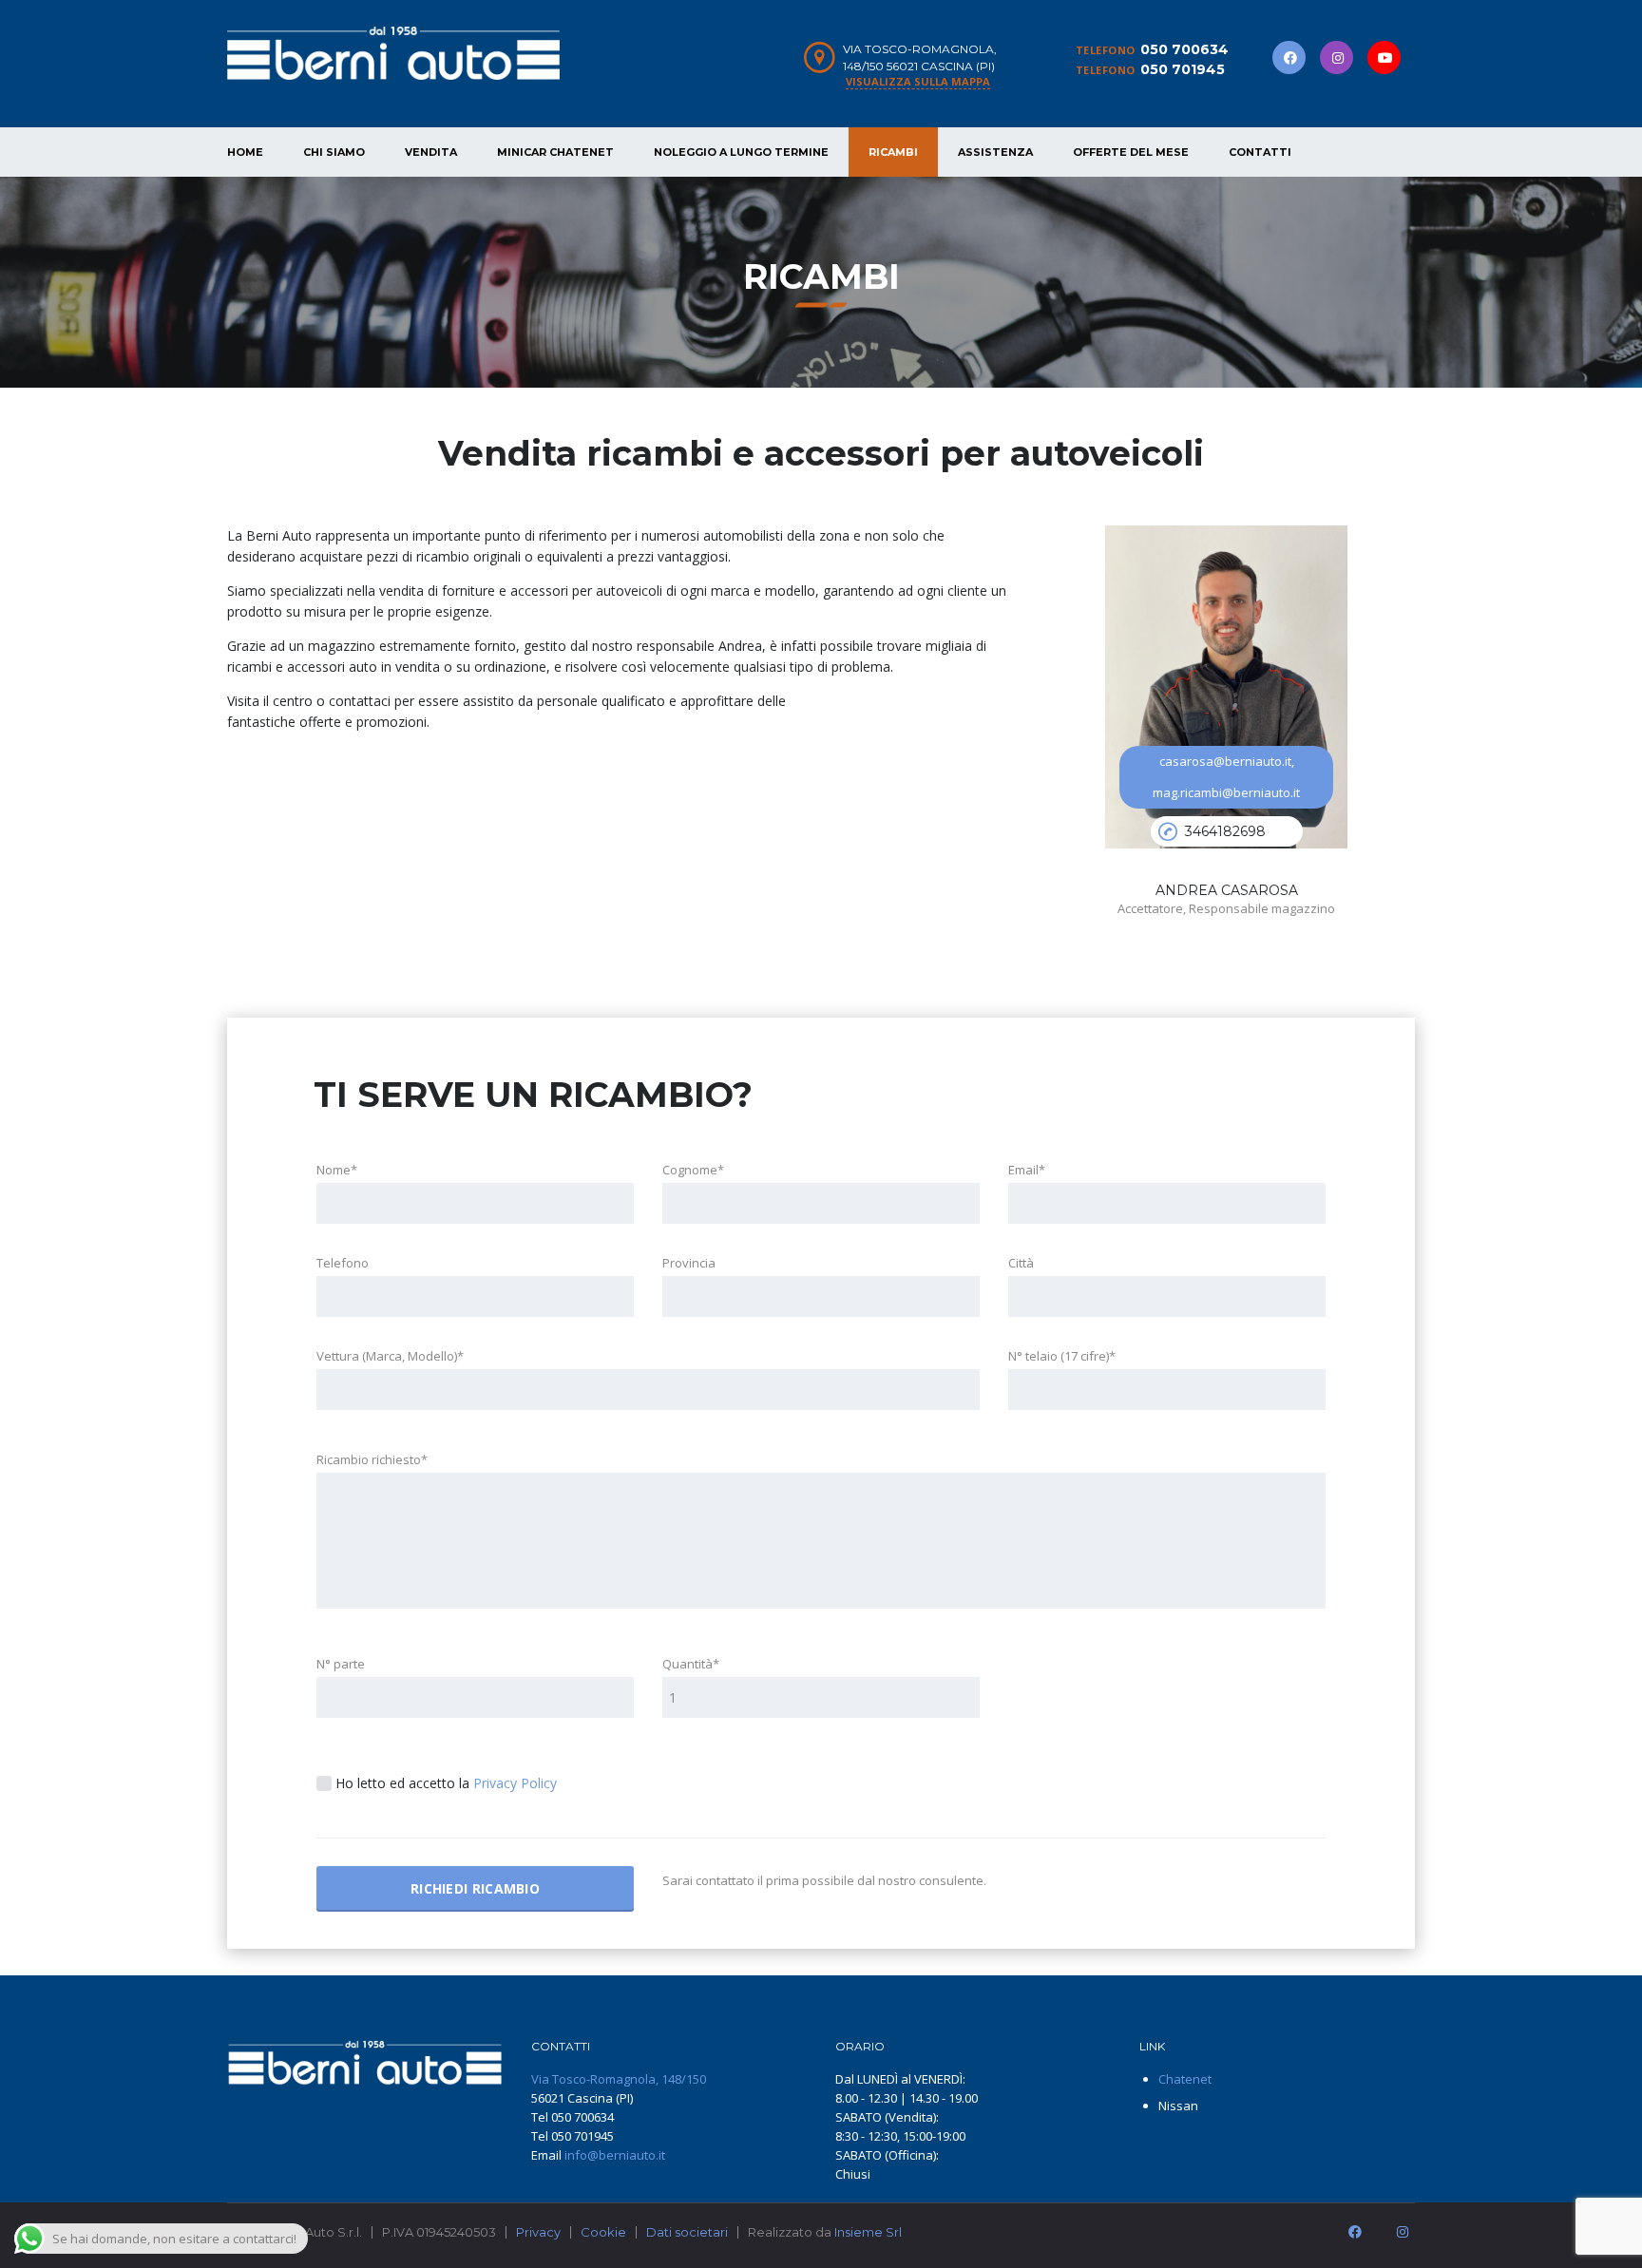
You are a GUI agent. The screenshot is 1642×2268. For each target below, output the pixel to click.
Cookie (603, 2232)
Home (245, 152)
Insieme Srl (868, 2232)
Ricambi (893, 152)
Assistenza (995, 152)
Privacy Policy (515, 1783)
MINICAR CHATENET (555, 152)
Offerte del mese (1131, 152)
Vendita (431, 152)
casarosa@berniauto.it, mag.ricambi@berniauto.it (1226, 777)
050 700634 (1184, 49)
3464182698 (1225, 831)
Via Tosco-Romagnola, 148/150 (619, 2079)
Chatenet (1185, 2079)
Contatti (1260, 152)
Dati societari (687, 2232)
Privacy (538, 2232)
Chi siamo (334, 152)
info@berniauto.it (615, 2155)
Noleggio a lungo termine (741, 152)
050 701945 (1183, 69)
